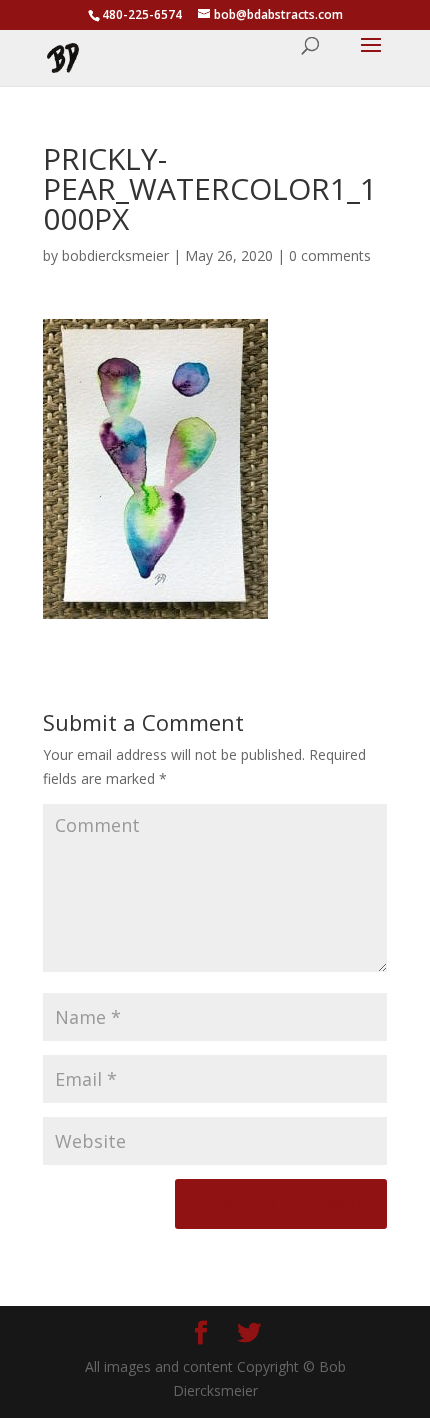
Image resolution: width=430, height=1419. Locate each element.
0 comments (330, 255)
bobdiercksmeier (115, 255)
